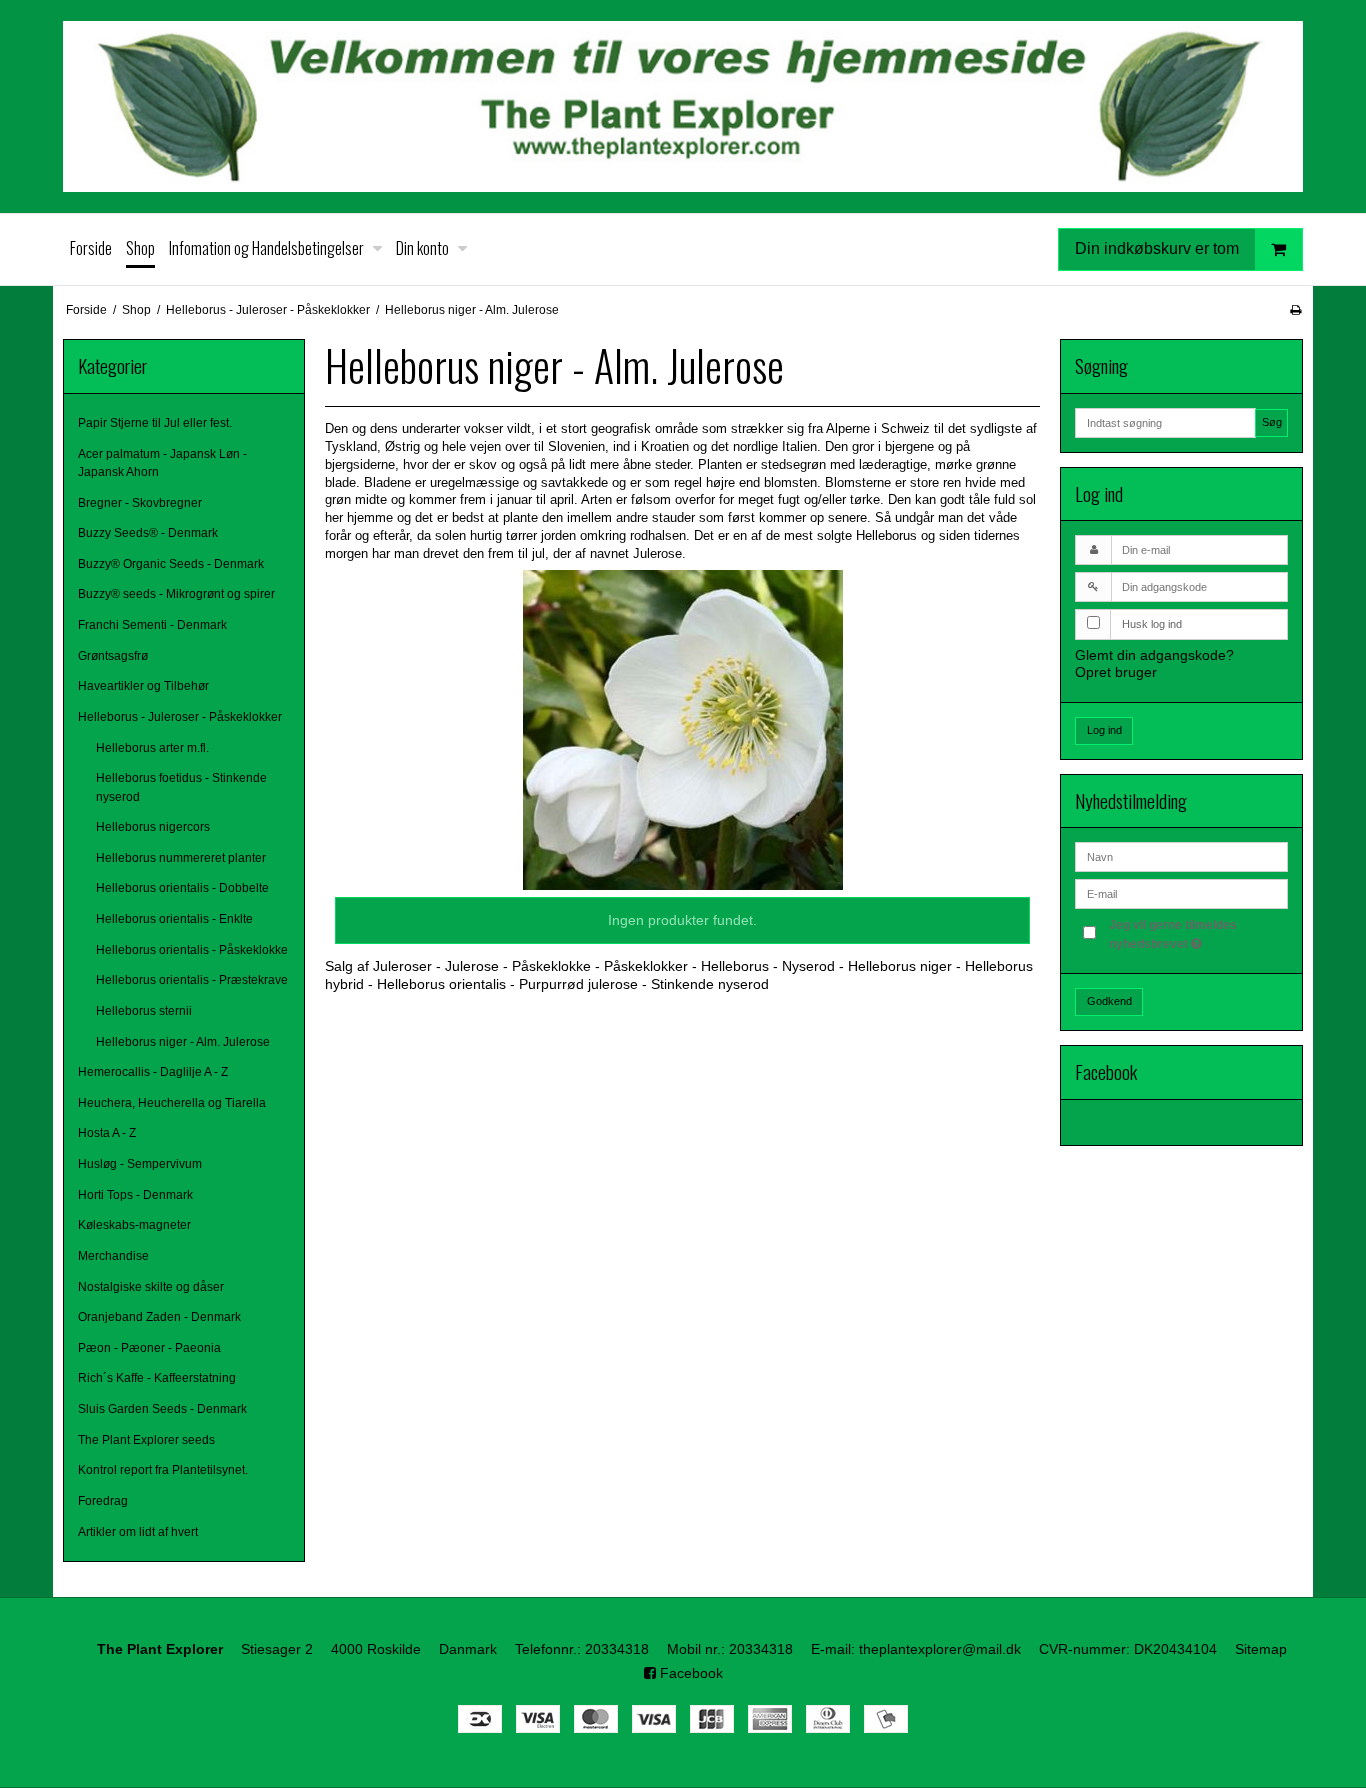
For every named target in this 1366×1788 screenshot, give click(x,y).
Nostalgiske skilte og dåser (151, 1287)
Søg (1272, 422)
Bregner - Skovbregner (140, 503)
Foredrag (103, 1501)
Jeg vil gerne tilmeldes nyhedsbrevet (1197, 933)
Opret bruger (1116, 672)
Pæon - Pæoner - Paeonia (149, 1348)
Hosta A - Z (107, 1133)
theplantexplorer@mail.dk (940, 1649)
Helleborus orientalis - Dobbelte (182, 888)
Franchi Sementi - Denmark (152, 625)
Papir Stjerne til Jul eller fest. (155, 423)
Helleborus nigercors (153, 827)
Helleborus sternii (144, 1011)
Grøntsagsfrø (113, 656)
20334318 (617, 1649)
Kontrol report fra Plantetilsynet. (163, 1470)
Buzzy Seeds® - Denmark (148, 533)
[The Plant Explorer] (683, 106)
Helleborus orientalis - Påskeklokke (192, 950)
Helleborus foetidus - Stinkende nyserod (181, 787)
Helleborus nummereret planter (181, 858)
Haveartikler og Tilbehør (143, 686)
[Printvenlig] (1295, 310)
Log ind (1104, 730)
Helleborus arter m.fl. (152, 748)
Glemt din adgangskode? (1154, 655)
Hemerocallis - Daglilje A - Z (153, 1072)
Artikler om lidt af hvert (138, 1532)
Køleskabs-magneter (134, 1225)
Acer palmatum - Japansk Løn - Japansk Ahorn (162, 463)
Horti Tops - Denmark (135, 1195)
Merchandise (113, 1256)
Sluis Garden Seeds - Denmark (162, 1409)
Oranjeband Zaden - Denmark (159, 1317)
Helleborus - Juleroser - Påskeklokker (180, 717)
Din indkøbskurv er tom (1157, 247)
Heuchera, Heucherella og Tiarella (172, 1103)
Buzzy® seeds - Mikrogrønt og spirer (176, 594)
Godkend (1109, 1001)
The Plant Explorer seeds (146, 1440)
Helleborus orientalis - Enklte (174, 919)
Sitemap (1261, 1649)
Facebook (689, 1673)
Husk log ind (1152, 624)
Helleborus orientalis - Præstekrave (192, 980)
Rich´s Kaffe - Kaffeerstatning (157, 1378)
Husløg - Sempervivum (140, 1164)
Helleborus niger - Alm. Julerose (183, 1042)
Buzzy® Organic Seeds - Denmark (171, 564)
